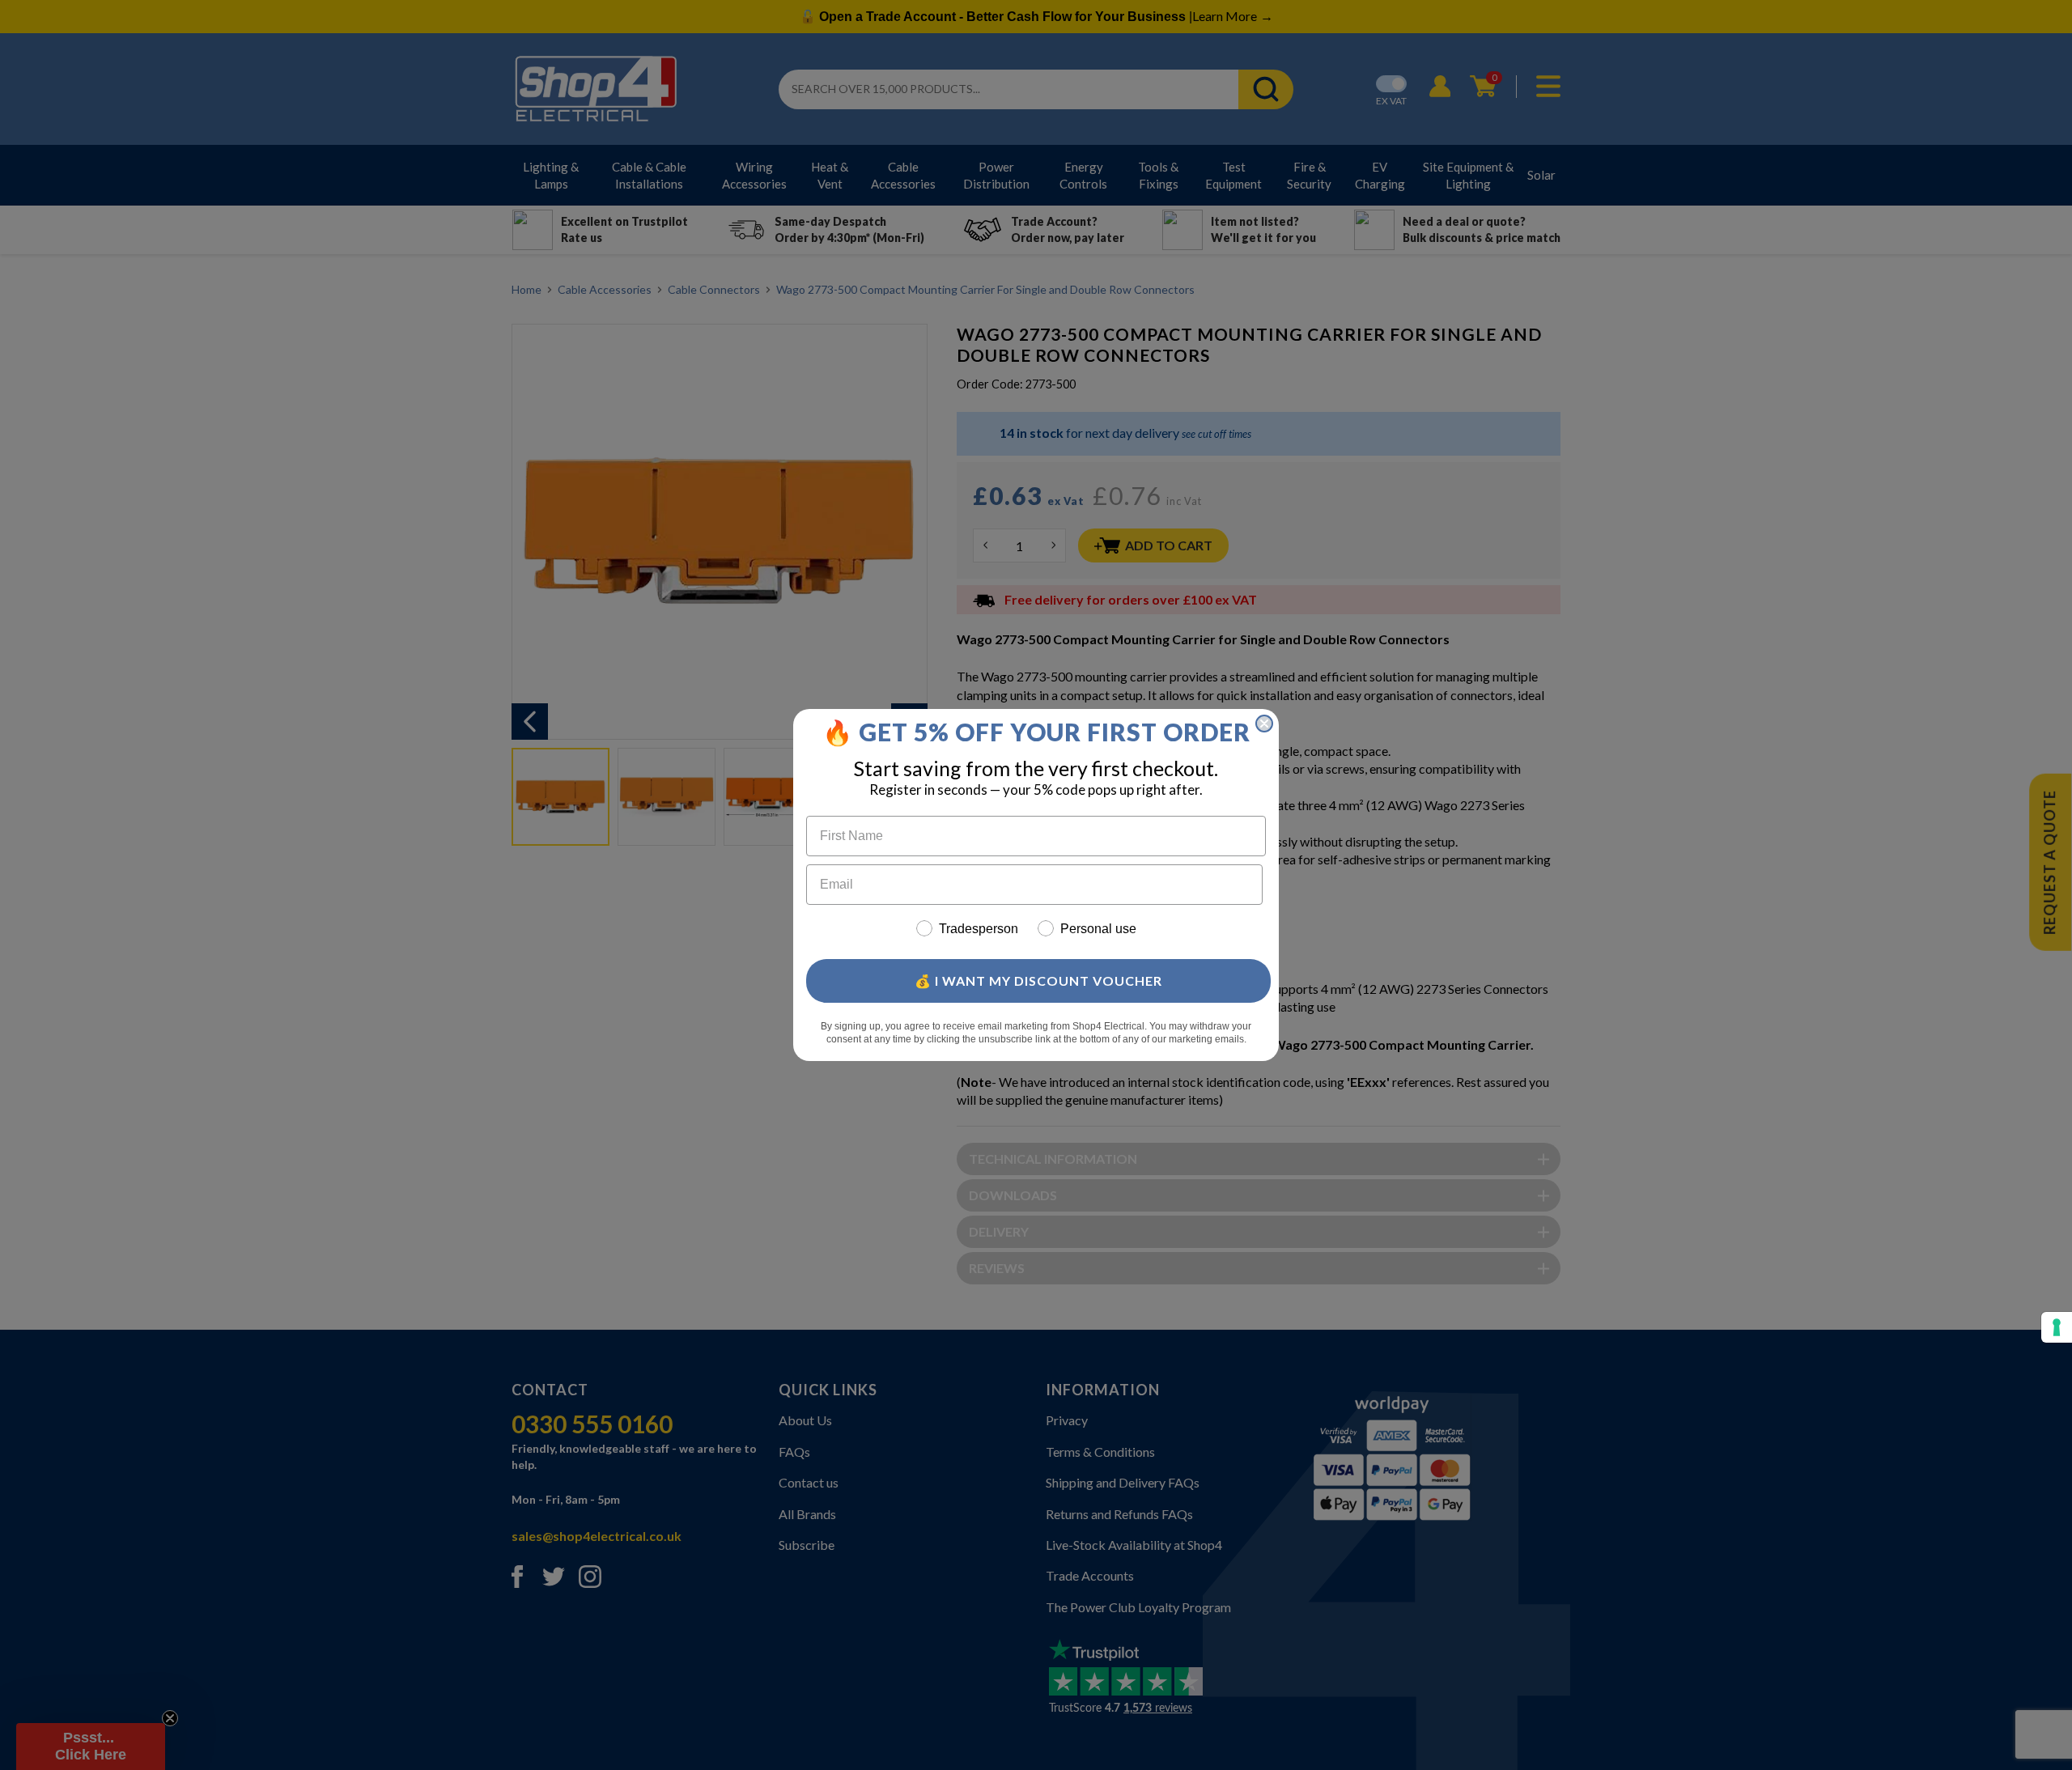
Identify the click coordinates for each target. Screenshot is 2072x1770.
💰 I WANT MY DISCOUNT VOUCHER (1038, 981)
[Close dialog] (1264, 724)
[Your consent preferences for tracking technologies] (2057, 1327)
